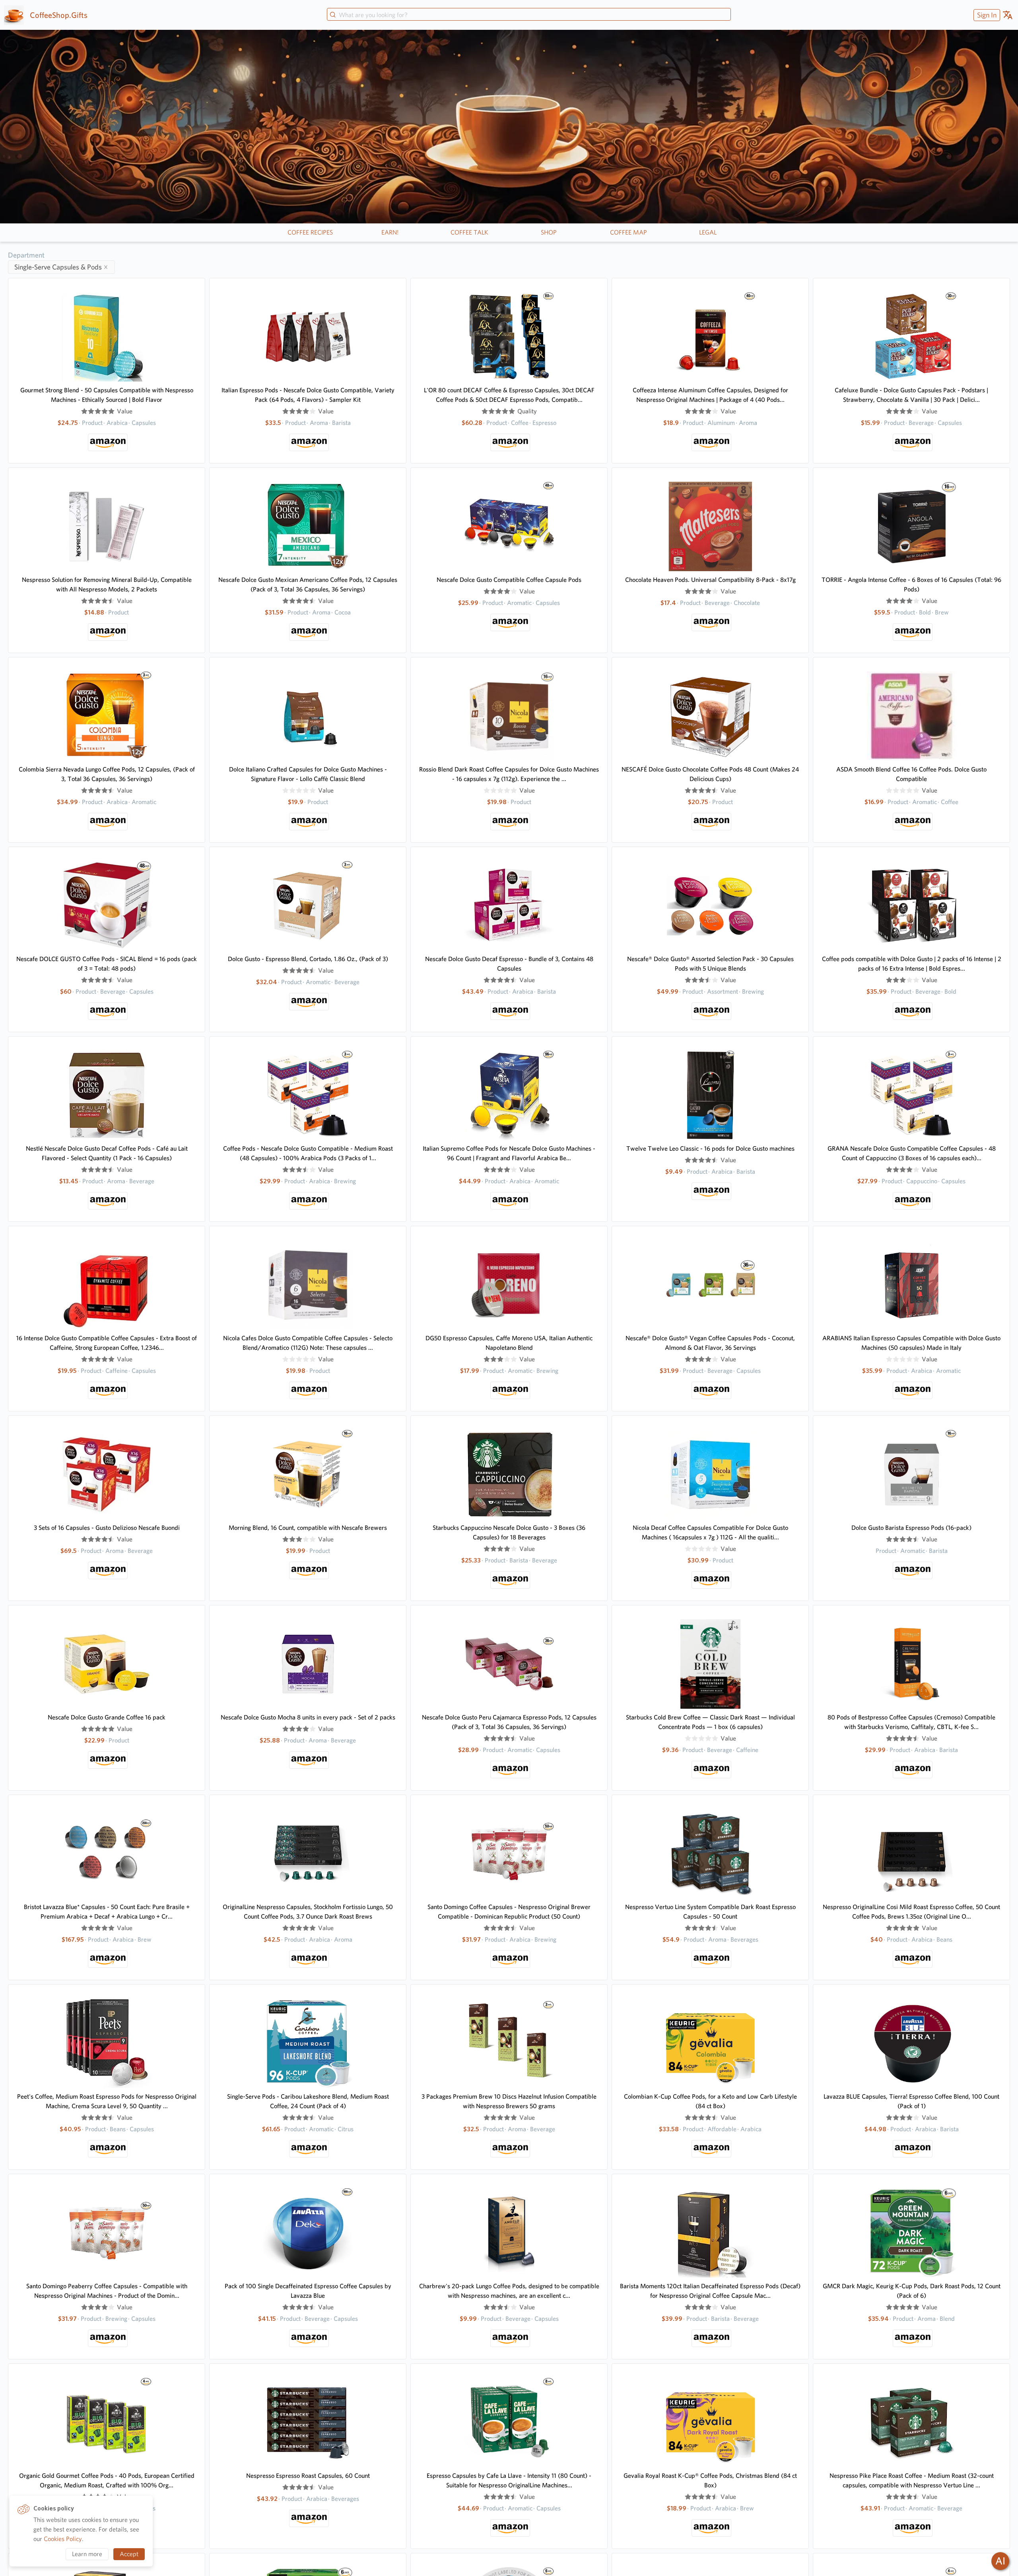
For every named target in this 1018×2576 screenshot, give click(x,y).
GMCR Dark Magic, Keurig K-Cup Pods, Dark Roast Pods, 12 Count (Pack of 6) (912, 2291)
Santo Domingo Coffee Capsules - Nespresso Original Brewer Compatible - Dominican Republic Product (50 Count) (509, 1912)
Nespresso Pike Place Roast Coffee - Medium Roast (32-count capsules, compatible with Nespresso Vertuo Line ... (912, 2480)
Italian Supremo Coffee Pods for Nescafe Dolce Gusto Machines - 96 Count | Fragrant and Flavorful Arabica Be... (509, 1153)
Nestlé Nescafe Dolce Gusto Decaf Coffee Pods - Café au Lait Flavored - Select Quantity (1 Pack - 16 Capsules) (107, 1153)
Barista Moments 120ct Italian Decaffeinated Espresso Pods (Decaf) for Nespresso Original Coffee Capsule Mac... (710, 2291)
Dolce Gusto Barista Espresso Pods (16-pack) (911, 1528)
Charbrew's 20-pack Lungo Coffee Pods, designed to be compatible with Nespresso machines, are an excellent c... (509, 2291)
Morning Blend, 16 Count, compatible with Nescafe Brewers (308, 1528)
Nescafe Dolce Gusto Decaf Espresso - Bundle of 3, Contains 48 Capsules (509, 964)
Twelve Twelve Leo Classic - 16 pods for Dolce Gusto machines (710, 1148)
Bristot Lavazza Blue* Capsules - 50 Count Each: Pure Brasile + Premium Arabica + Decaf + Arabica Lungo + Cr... (107, 1912)
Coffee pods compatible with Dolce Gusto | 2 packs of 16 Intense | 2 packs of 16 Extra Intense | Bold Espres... (912, 964)
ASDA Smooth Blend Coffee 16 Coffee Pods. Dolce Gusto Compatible (911, 774)
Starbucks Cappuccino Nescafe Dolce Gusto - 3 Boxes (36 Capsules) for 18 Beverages (509, 1532)
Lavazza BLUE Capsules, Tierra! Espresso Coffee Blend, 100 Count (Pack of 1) (911, 2101)
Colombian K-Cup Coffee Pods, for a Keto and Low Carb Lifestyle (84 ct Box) (710, 2101)
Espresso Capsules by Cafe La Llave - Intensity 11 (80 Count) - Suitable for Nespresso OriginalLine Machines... (509, 2480)
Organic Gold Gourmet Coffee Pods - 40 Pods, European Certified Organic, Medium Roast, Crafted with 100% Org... (107, 2480)
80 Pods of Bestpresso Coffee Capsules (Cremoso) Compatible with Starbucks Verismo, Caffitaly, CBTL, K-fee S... (911, 1722)
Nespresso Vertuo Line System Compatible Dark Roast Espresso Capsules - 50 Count (710, 1912)
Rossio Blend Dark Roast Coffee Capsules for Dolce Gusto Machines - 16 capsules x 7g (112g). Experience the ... (509, 774)
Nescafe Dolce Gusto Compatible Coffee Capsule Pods (509, 580)
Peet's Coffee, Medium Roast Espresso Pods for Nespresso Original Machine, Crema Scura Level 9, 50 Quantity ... (107, 2101)
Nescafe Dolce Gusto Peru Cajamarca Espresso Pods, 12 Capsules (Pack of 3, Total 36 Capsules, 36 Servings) (509, 1722)
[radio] (84, 411)
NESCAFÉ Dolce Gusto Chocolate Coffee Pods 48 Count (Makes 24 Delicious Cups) (710, 774)
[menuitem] (986, 15)
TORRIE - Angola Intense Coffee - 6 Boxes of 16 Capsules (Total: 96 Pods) (911, 584)
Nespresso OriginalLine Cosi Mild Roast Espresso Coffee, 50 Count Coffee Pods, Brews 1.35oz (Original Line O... (911, 1912)
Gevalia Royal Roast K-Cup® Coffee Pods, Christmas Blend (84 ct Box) (710, 2480)
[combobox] (529, 15)
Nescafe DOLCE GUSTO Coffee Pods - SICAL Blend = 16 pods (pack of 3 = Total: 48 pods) (107, 964)
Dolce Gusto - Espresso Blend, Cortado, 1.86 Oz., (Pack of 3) (308, 959)
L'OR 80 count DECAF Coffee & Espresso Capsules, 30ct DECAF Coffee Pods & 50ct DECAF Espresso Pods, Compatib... (509, 395)
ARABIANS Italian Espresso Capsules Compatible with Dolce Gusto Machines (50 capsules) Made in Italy (911, 1343)
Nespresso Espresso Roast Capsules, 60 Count (308, 2476)
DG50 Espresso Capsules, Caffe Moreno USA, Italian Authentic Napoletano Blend (509, 1343)
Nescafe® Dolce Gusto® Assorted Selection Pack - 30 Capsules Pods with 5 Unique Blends (710, 964)
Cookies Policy (63, 2539)
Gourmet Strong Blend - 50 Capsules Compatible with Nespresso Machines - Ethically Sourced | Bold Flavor (107, 395)
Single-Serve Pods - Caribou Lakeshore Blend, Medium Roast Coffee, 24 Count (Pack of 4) (308, 2101)
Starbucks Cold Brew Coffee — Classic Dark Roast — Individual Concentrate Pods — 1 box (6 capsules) (710, 1722)
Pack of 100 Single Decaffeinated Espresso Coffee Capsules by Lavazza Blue (308, 2291)
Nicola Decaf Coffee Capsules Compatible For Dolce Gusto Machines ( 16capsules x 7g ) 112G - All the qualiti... (710, 1532)
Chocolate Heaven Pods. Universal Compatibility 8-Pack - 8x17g (710, 580)
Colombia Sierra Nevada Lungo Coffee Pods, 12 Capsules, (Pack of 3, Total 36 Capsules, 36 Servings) (107, 774)
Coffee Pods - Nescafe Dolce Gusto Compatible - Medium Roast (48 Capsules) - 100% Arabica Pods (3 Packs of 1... (308, 1153)
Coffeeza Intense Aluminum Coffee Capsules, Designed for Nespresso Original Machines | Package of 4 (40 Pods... (710, 395)
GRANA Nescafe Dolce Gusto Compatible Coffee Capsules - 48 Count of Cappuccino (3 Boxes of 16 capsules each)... (912, 1153)
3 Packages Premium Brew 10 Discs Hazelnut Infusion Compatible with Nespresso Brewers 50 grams (509, 2101)
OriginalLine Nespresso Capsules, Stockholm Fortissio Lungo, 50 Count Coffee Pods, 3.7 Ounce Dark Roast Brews (308, 1912)
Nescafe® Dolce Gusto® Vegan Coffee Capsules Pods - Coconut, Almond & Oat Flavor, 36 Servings (710, 1343)
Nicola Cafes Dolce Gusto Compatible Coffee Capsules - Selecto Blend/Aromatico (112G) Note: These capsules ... (308, 1343)
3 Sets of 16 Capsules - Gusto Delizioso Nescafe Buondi (107, 1528)
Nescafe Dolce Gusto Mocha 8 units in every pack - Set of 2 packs (308, 1717)
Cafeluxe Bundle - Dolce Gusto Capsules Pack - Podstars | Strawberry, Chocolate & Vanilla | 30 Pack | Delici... (911, 395)
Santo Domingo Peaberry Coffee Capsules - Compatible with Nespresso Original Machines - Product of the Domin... (107, 2291)
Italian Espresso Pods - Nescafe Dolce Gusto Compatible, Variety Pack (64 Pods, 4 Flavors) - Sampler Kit (308, 395)
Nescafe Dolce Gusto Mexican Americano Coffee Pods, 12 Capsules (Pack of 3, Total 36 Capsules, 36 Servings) (308, 584)
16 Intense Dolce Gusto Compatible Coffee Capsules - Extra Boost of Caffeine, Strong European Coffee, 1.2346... (107, 1343)
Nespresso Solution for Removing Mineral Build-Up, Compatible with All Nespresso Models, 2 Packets (107, 584)
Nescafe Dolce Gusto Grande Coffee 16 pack (107, 1717)
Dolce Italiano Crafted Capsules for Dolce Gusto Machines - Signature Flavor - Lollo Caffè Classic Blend (308, 774)
